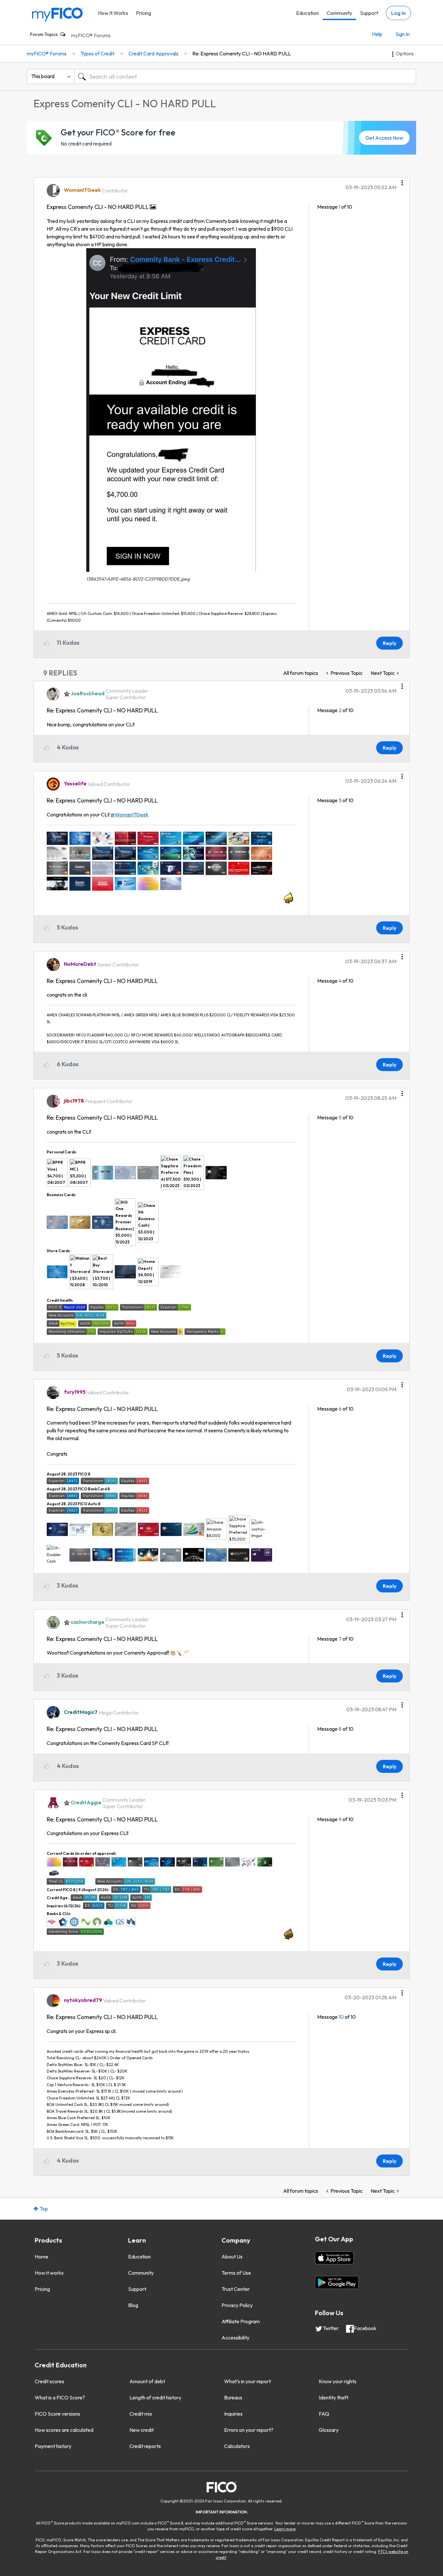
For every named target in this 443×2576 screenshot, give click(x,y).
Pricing (144, 13)
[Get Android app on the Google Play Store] (337, 2282)
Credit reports (145, 2446)
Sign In (402, 34)
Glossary (329, 2430)
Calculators (237, 2446)
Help (377, 34)
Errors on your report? (249, 2430)
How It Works (113, 13)
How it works (49, 2273)
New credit (142, 2430)
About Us (232, 2257)
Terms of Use (236, 2273)
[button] (402, 180)
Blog (133, 2305)
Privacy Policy (237, 2305)
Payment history (53, 2446)
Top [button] (44, 2209)
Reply (389, 643)
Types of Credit (97, 53)
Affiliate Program (241, 2321)
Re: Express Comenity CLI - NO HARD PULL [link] (242, 53)
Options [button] (405, 53)
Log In (398, 13)
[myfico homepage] (58, 14)
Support (369, 13)
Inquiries (233, 2414)
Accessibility (235, 2338)
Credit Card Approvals (153, 53)
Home (42, 2257)
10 (341, 2017)
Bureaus (233, 2397)
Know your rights (338, 2381)
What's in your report (247, 2381)
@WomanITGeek (130, 814)
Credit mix (141, 2414)
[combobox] (245, 76)
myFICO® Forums (91, 35)
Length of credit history (155, 2397)
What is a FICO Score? (60, 2397)
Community (339, 13)
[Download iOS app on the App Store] (334, 2258)
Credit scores (49, 2381)
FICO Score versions (57, 2414)
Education (307, 13)
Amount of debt (147, 2381)
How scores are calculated (64, 2430)
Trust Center (236, 2289)
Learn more (285, 2529)
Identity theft (334, 2397)
